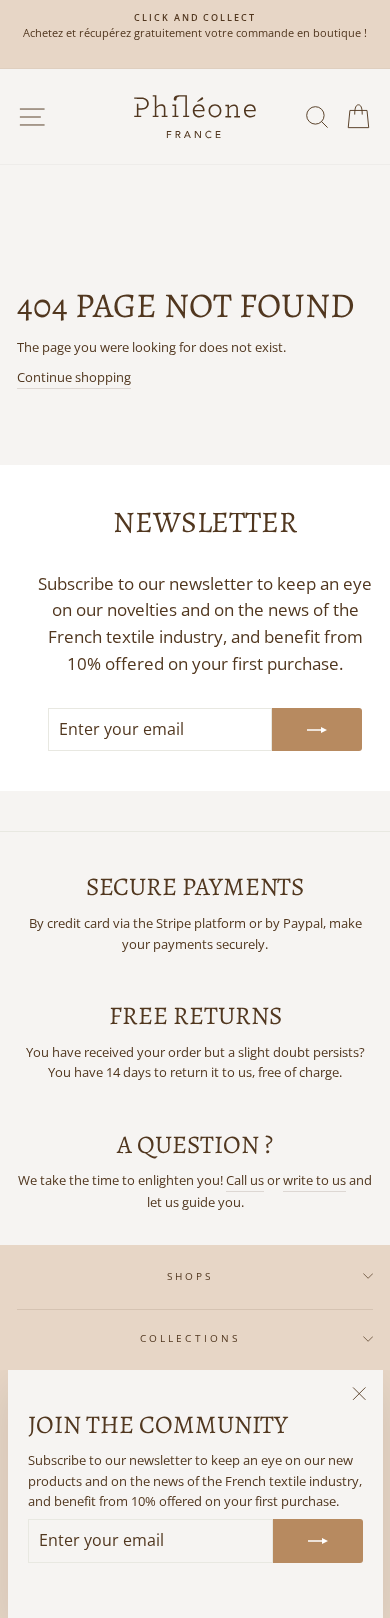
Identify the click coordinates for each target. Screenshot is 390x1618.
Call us (245, 1180)
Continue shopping (74, 377)
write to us (314, 1180)
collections (190, 1338)
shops (190, 1276)
